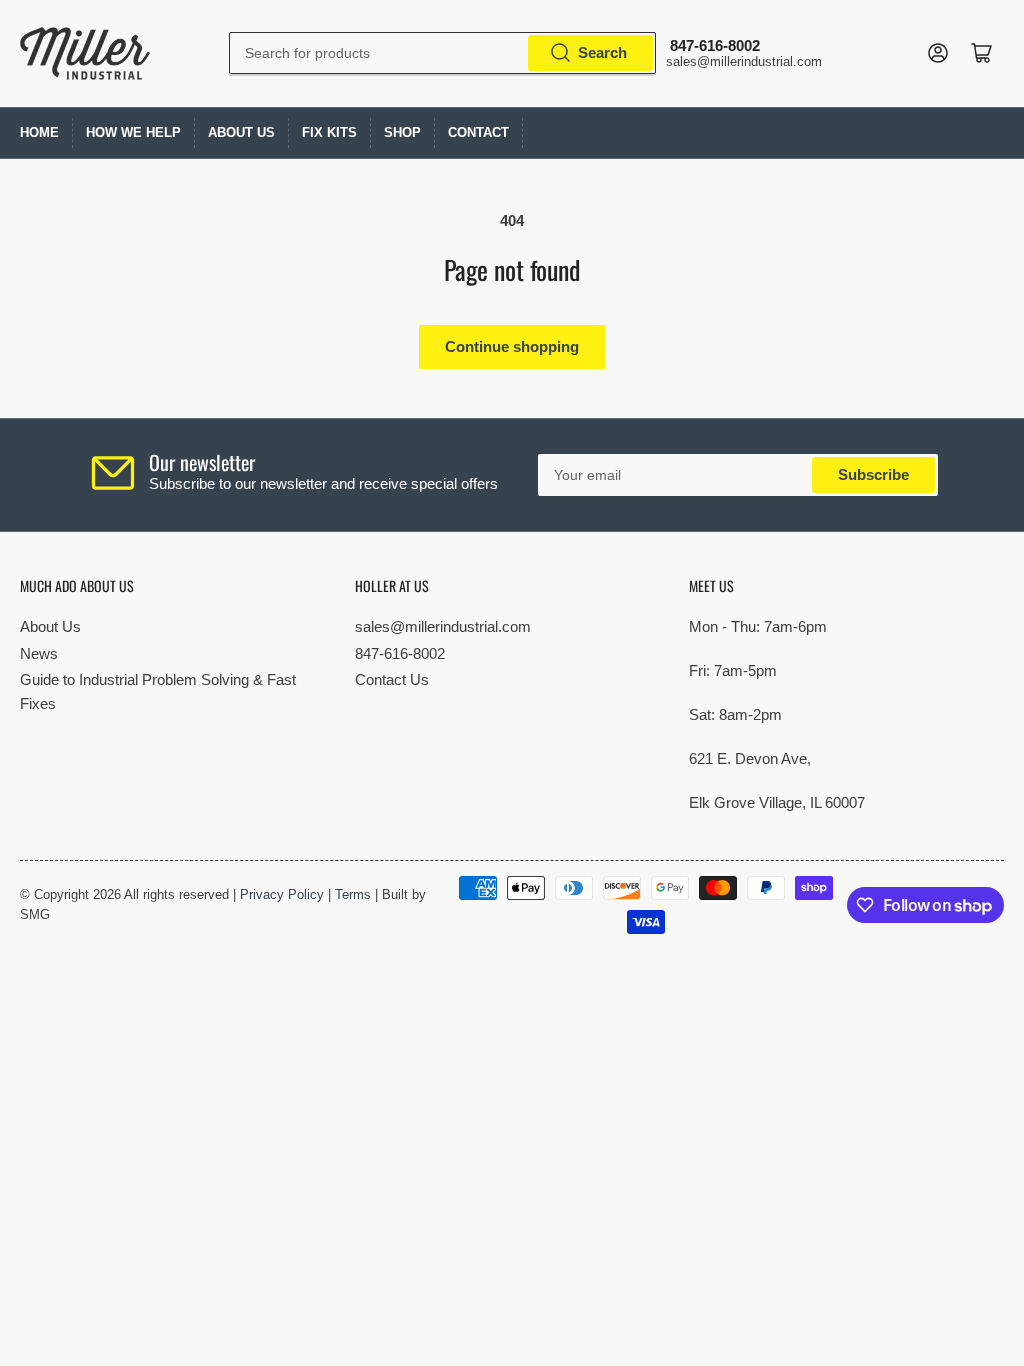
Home (39, 132)
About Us (241, 132)
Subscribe (873, 474)
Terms (353, 894)
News (39, 653)
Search (602, 52)
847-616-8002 (400, 653)
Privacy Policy (282, 894)
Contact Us (392, 679)
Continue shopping (512, 346)
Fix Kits (329, 132)
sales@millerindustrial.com (443, 626)
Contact (478, 132)
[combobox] (443, 53)
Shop (402, 132)
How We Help (133, 132)
